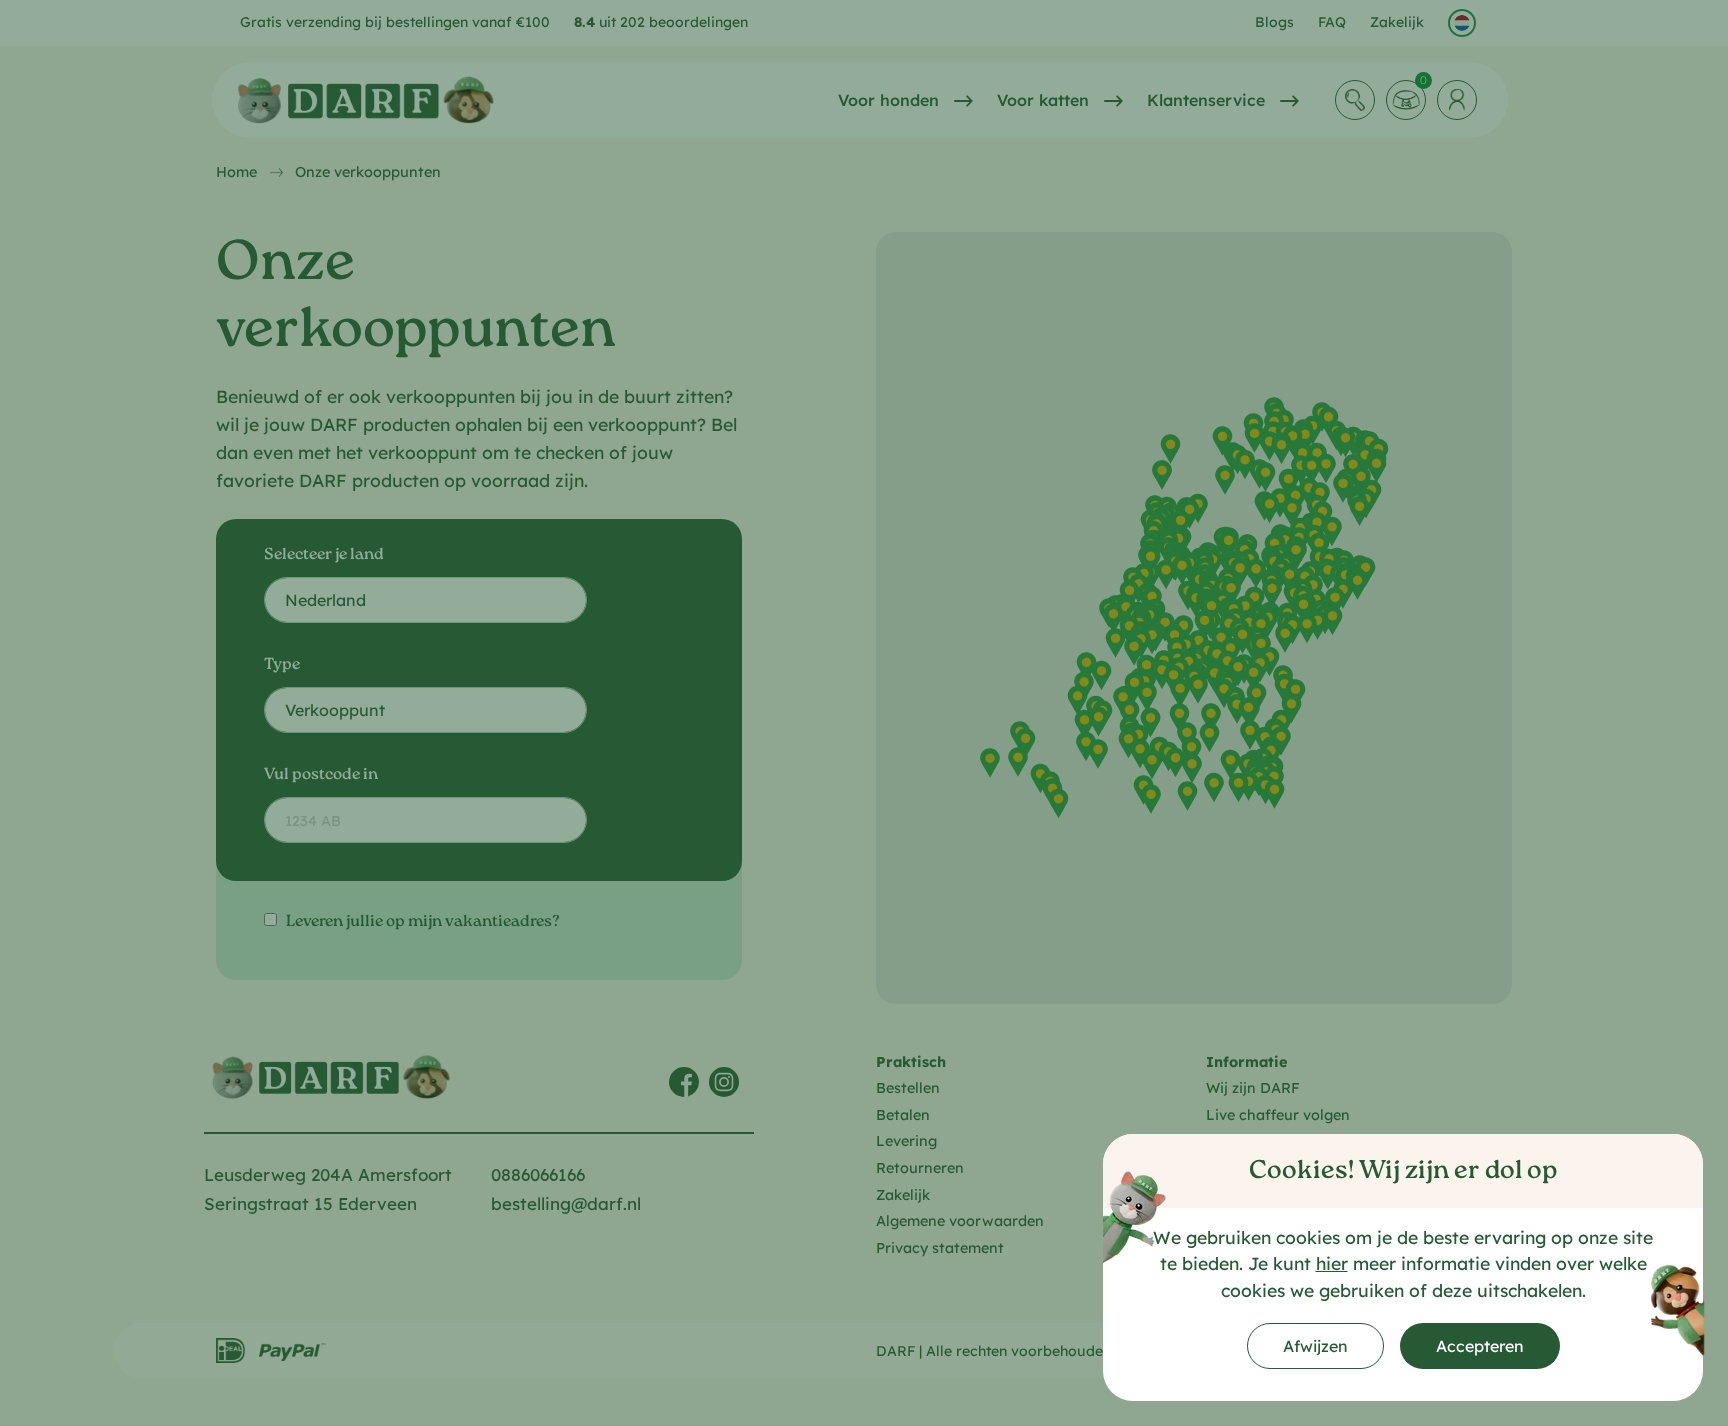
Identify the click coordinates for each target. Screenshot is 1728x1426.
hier (1332, 1263)
